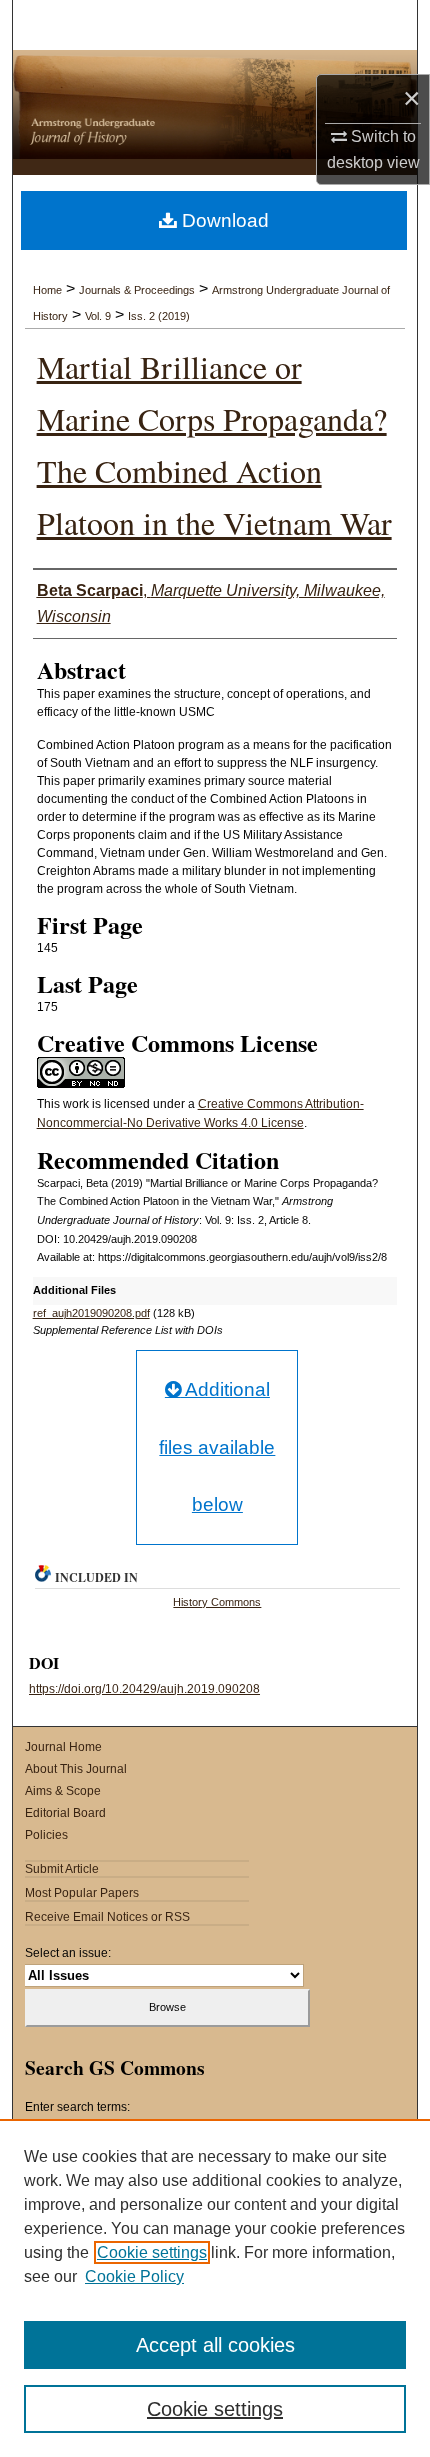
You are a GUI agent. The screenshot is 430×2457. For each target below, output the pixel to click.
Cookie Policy (134, 2276)
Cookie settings (152, 2252)
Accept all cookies (215, 2345)
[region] (215, 2288)
